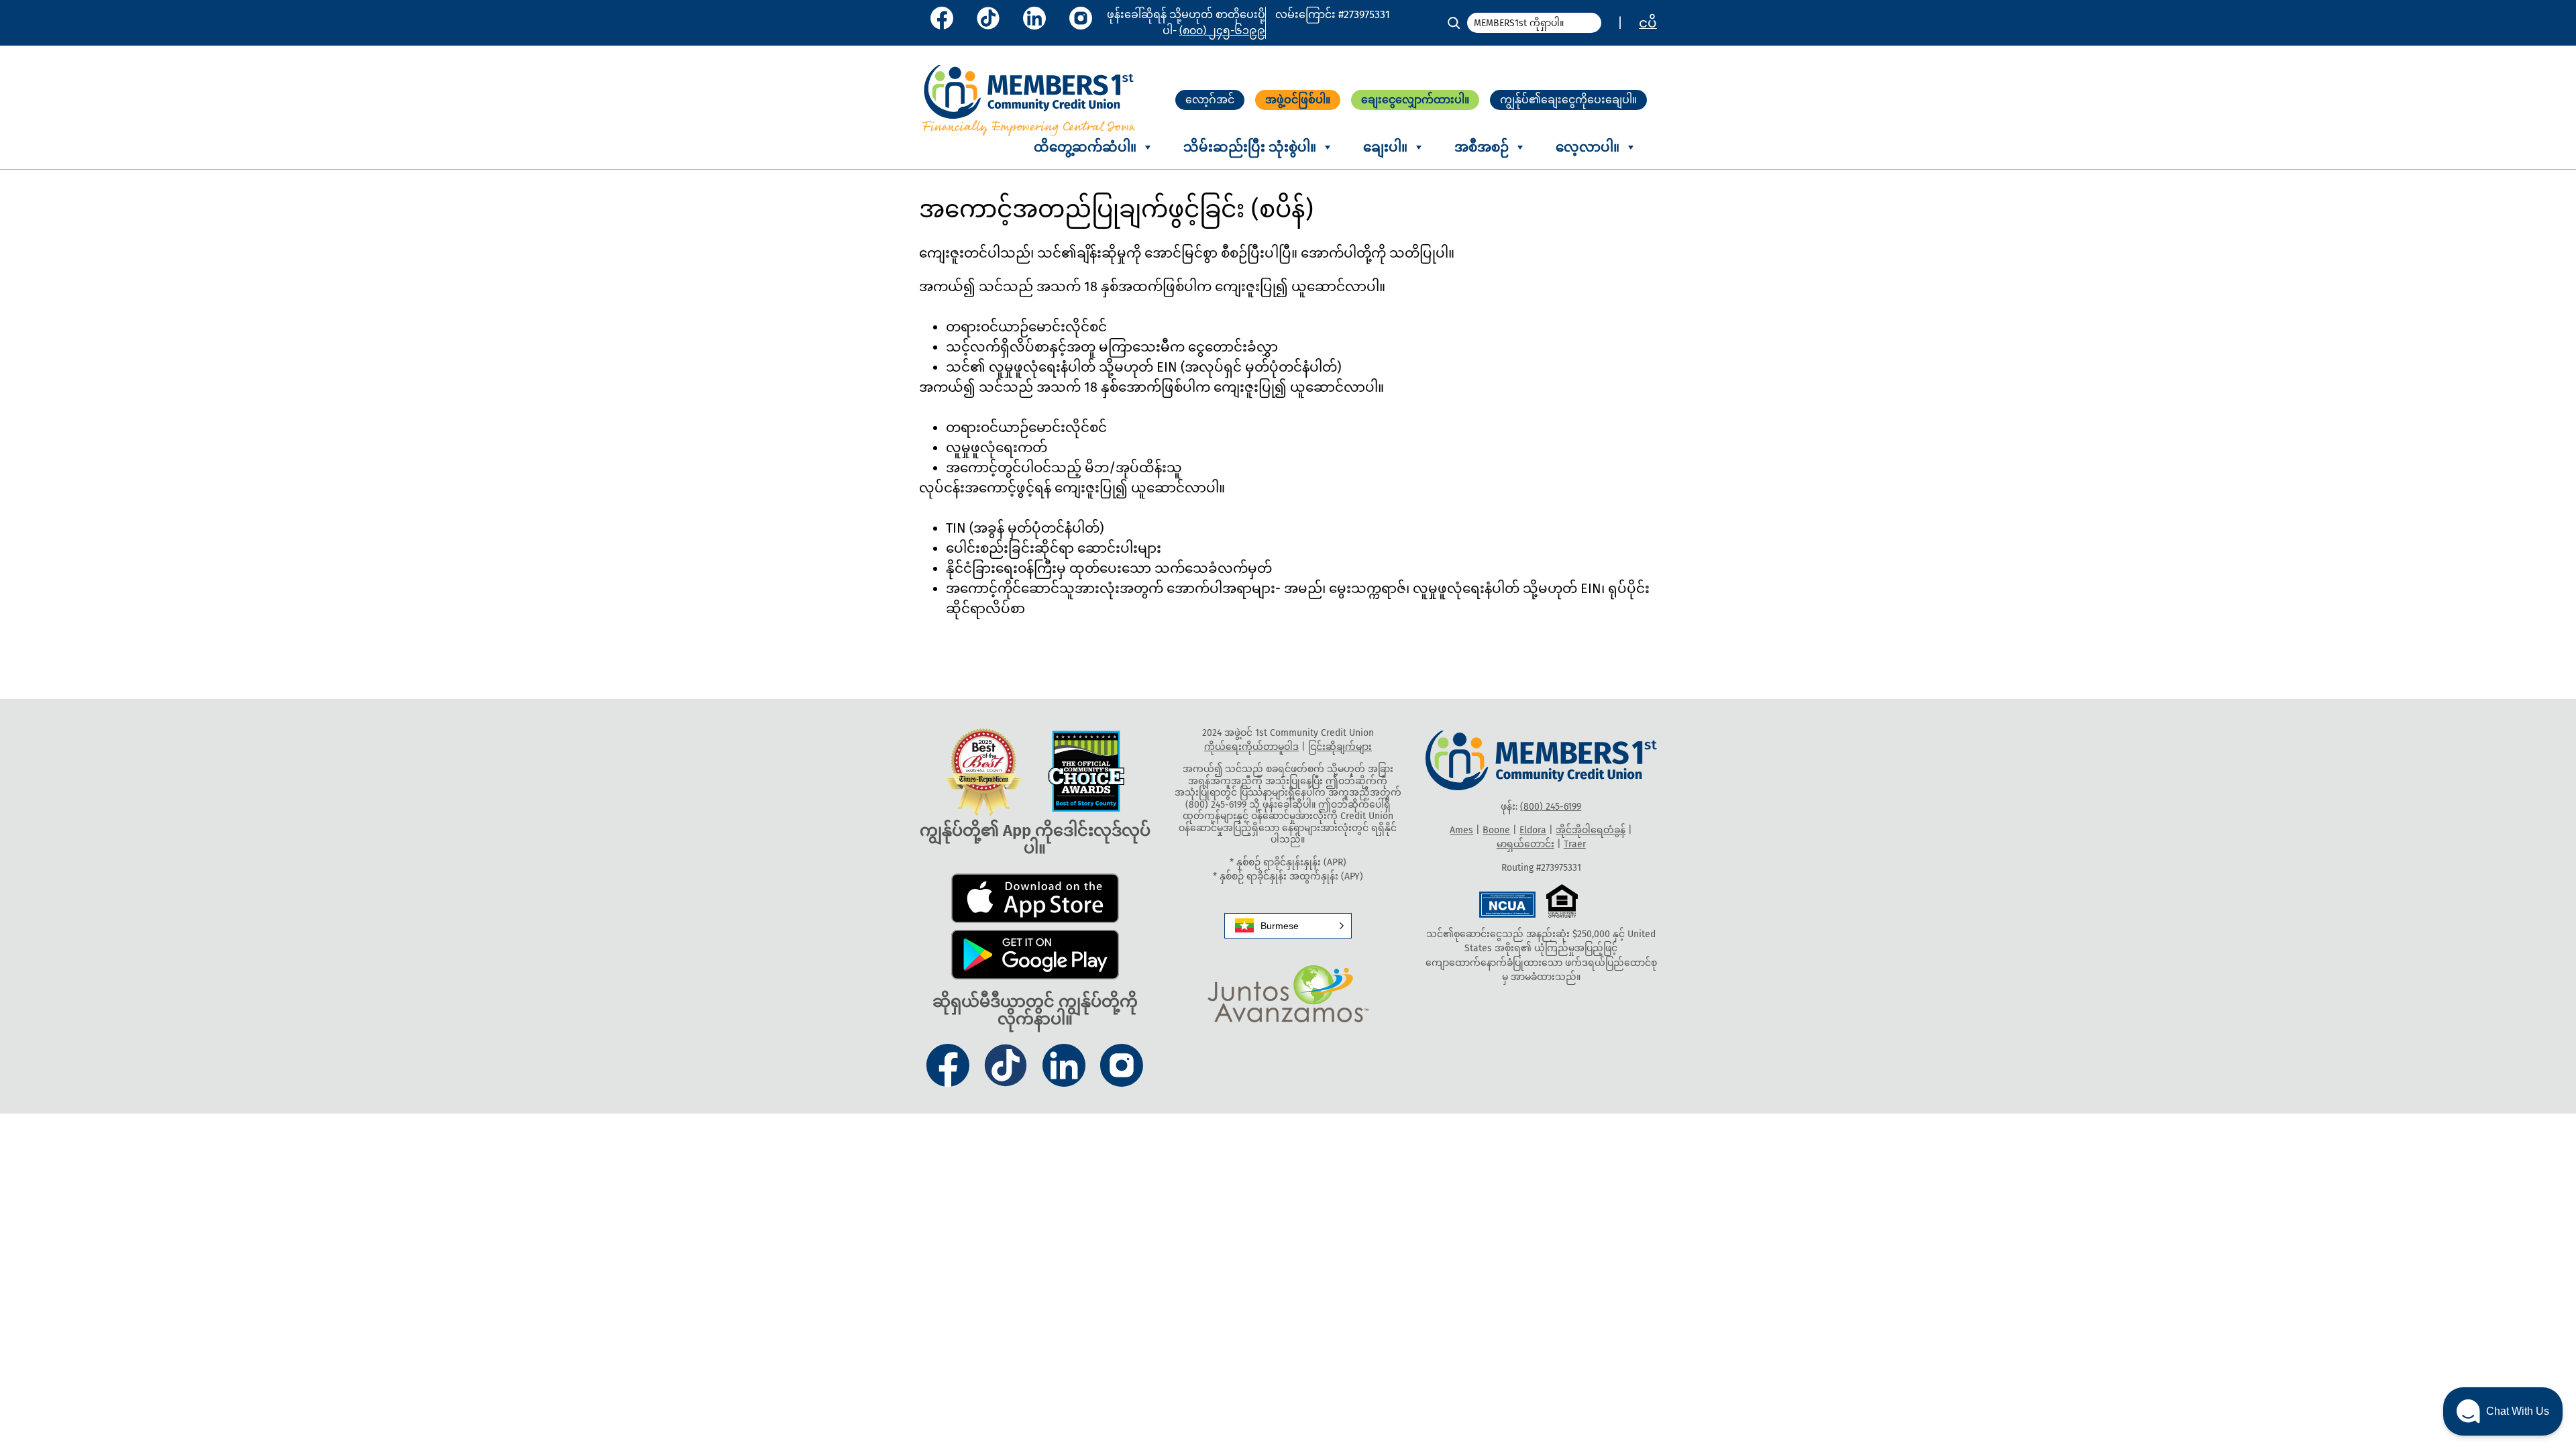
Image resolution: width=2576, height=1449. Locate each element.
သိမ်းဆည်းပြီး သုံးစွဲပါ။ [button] (1250, 147)
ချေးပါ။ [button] (1385, 147)
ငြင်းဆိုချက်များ (1340, 747)
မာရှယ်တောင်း (1525, 844)
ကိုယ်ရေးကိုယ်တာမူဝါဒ (1251, 747)
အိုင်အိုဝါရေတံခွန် (1591, 830)
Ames (1461, 830)
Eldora (1533, 830)
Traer (1575, 844)
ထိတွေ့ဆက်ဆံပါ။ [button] (1085, 147)
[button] (1288, 926)
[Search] (1454, 23)
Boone (1496, 830)
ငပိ (1648, 23)
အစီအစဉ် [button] (1482, 147)
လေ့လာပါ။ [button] (1588, 147)
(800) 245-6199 (1551, 807)
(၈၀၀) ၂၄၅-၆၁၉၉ (1222, 31)
